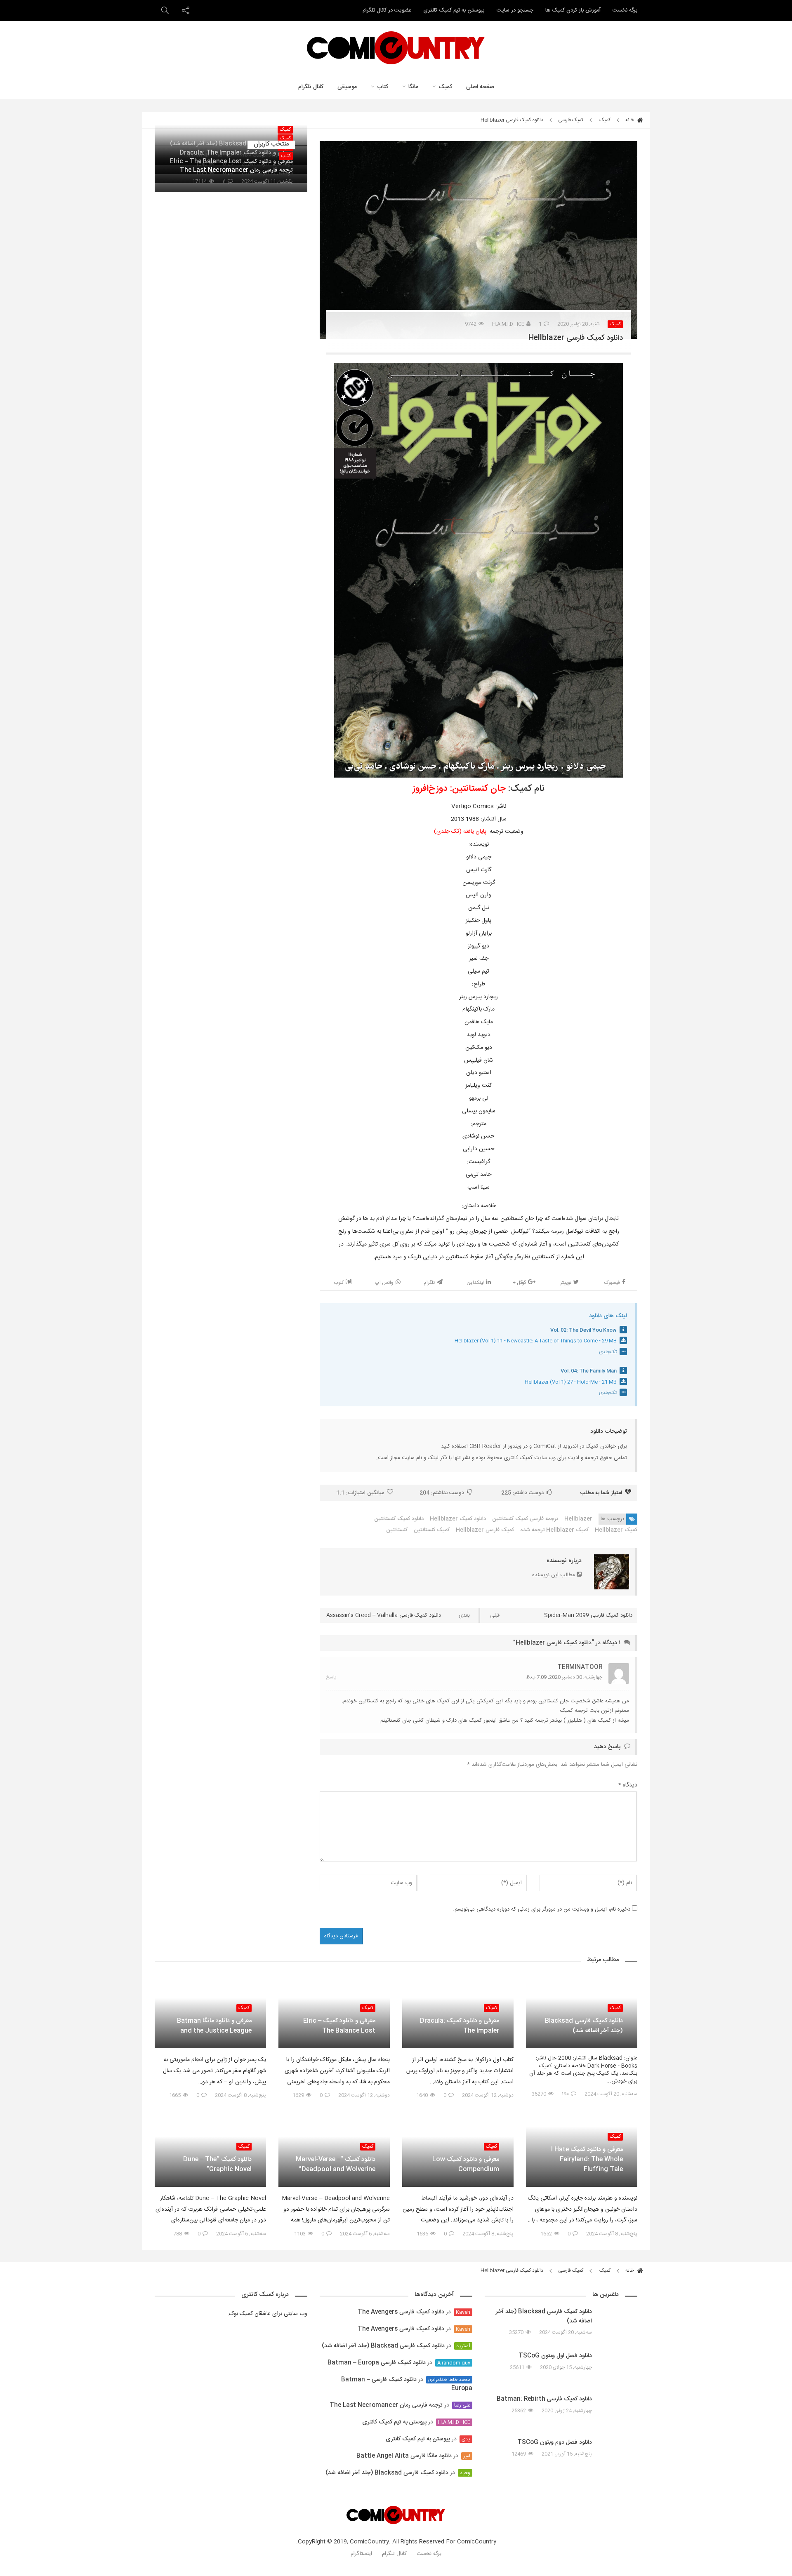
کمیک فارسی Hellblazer (485, 1530)
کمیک (445, 87)
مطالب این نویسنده (554, 1575)
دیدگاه (628, 1785)
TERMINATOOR (580, 1667)
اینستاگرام (361, 2554)
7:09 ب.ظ (536, 1677)
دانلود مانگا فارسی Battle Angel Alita (404, 2456)
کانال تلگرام (311, 87)
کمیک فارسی (571, 120)
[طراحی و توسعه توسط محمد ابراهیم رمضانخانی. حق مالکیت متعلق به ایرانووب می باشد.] (396, 2571)
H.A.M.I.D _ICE (508, 324)
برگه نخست (625, 10)
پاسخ (331, 1677)
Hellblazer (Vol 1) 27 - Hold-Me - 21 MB (571, 1382)
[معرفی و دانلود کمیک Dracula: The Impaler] (458, 1977)
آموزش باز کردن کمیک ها (573, 10)
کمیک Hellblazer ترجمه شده (554, 1530)
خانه (630, 120)
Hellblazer (578, 1519)
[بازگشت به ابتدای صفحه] (21, 2555)
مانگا (413, 87)
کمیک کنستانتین (432, 1530)
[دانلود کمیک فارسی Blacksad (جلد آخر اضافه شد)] (582, 1981)
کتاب (383, 87)
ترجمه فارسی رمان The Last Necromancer (386, 2405)
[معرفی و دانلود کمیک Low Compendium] (458, 2116)
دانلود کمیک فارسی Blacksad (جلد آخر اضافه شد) (383, 2346)
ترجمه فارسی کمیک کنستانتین (525, 1519)
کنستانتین (397, 1530)
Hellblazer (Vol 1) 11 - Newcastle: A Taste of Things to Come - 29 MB (536, 1341)
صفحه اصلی (480, 87)
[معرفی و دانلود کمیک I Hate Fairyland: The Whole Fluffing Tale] (582, 2119)
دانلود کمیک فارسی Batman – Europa (377, 2363)
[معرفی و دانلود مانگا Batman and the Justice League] (210, 1981)
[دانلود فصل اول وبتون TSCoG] (619, 2363)
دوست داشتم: (522, 1493)
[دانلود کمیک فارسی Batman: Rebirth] (619, 2410)
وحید (465, 2473)
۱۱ (224, 182)
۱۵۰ (565, 2094)
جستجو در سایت (515, 10)
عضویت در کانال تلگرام (387, 10)
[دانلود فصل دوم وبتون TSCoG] (619, 2449)
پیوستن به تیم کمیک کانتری (454, 10)
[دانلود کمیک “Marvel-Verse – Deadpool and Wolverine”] (334, 2119)
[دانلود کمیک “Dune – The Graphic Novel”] (210, 2116)
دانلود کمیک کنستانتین (399, 1519)
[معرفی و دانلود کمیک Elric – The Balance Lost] (334, 1981)
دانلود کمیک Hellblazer (458, 1519)
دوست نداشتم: (442, 1493)
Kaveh (463, 2312)
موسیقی (347, 87)
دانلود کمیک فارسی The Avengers (401, 2312)
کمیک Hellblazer (616, 1530)
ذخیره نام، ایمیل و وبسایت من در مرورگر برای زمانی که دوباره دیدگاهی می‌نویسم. (542, 1910)
